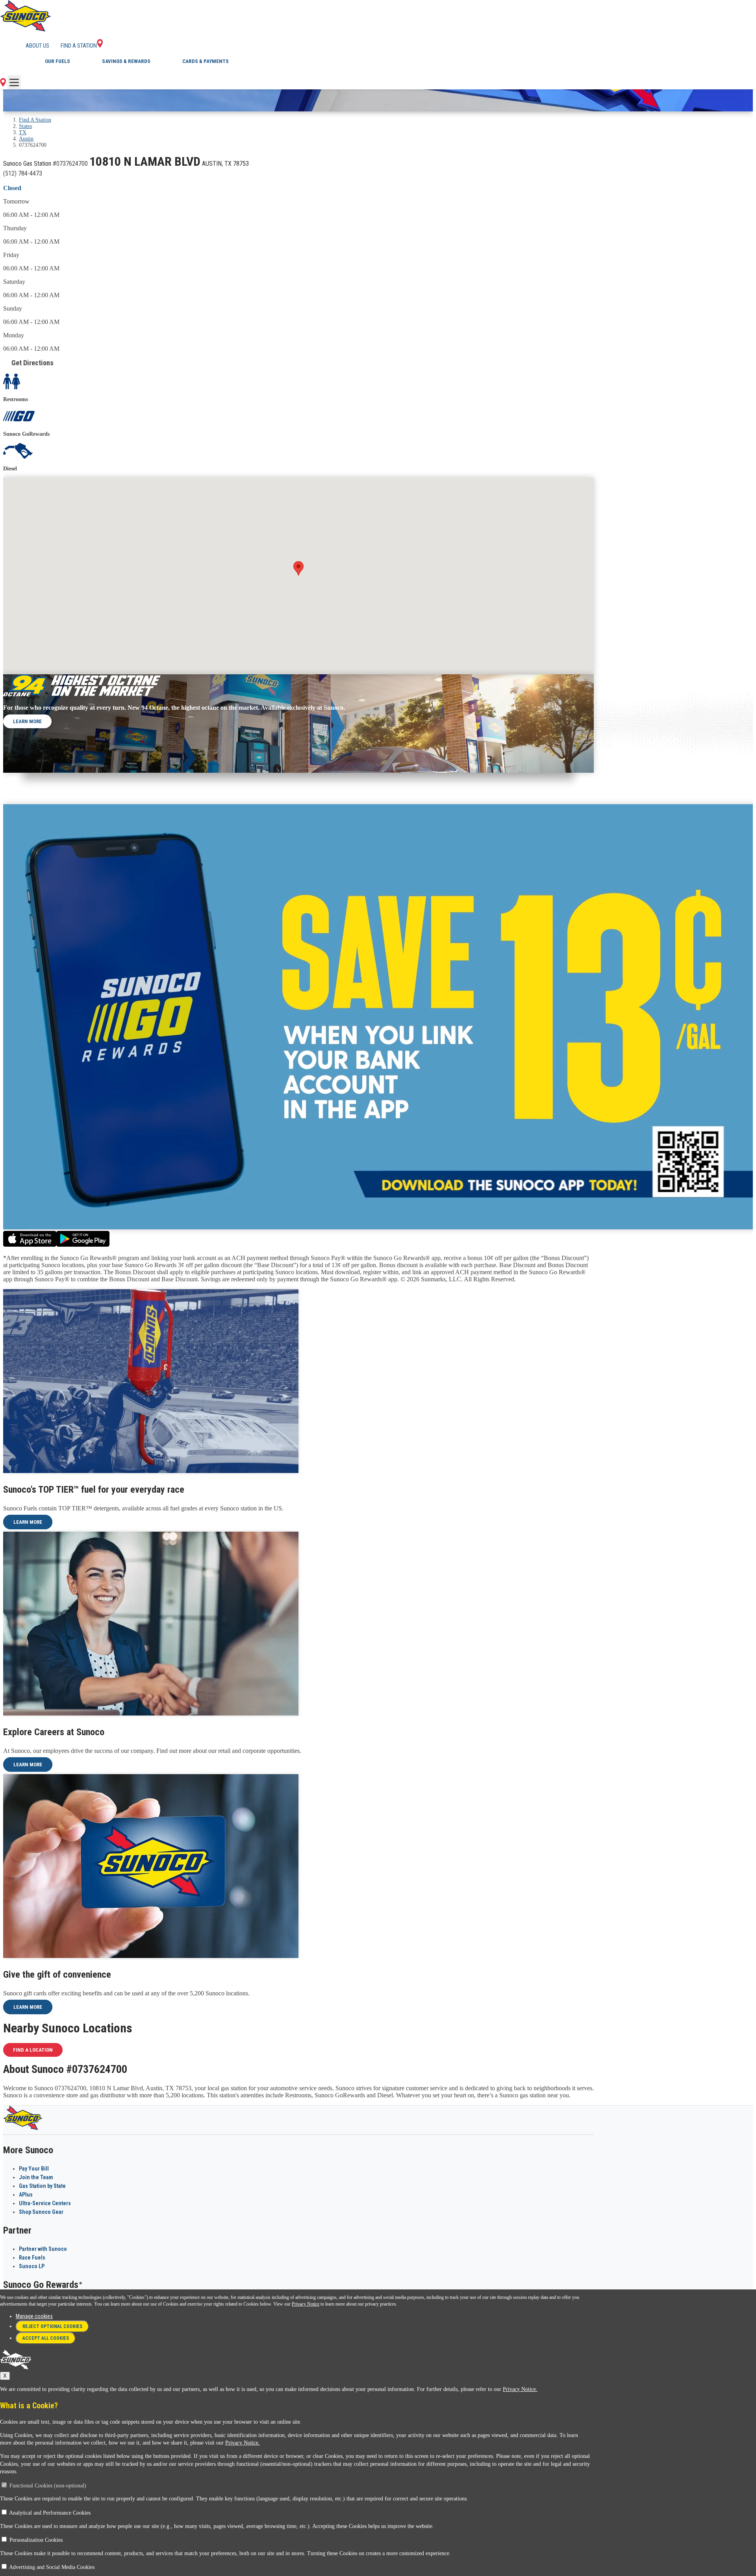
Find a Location (33, 2050)
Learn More (27, 721)
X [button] (5, 2376)
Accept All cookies (46, 2338)
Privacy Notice (306, 2304)
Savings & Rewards (126, 61)
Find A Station (35, 120)
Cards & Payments (206, 61)
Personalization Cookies (36, 2540)
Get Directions (32, 363)
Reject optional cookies (52, 2326)
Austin (26, 139)
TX (23, 132)
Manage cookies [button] (34, 2316)
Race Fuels (32, 2258)
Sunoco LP (32, 2266)
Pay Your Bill (34, 2169)
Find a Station (79, 46)
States (25, 126)
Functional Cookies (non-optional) (48, 2486)
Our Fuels (57, 61)
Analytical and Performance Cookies (50, 2513)
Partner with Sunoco (43, 2249)
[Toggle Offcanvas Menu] (14, 82)
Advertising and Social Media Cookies (52, 2567)
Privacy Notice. (520, 2389)
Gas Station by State (42, 2186)
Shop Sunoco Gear (41, 2212)
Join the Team (36, 2177)
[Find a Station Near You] (3, 84)
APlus (26, 2195)
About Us (37, 46)
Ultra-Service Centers (45, 2203)
